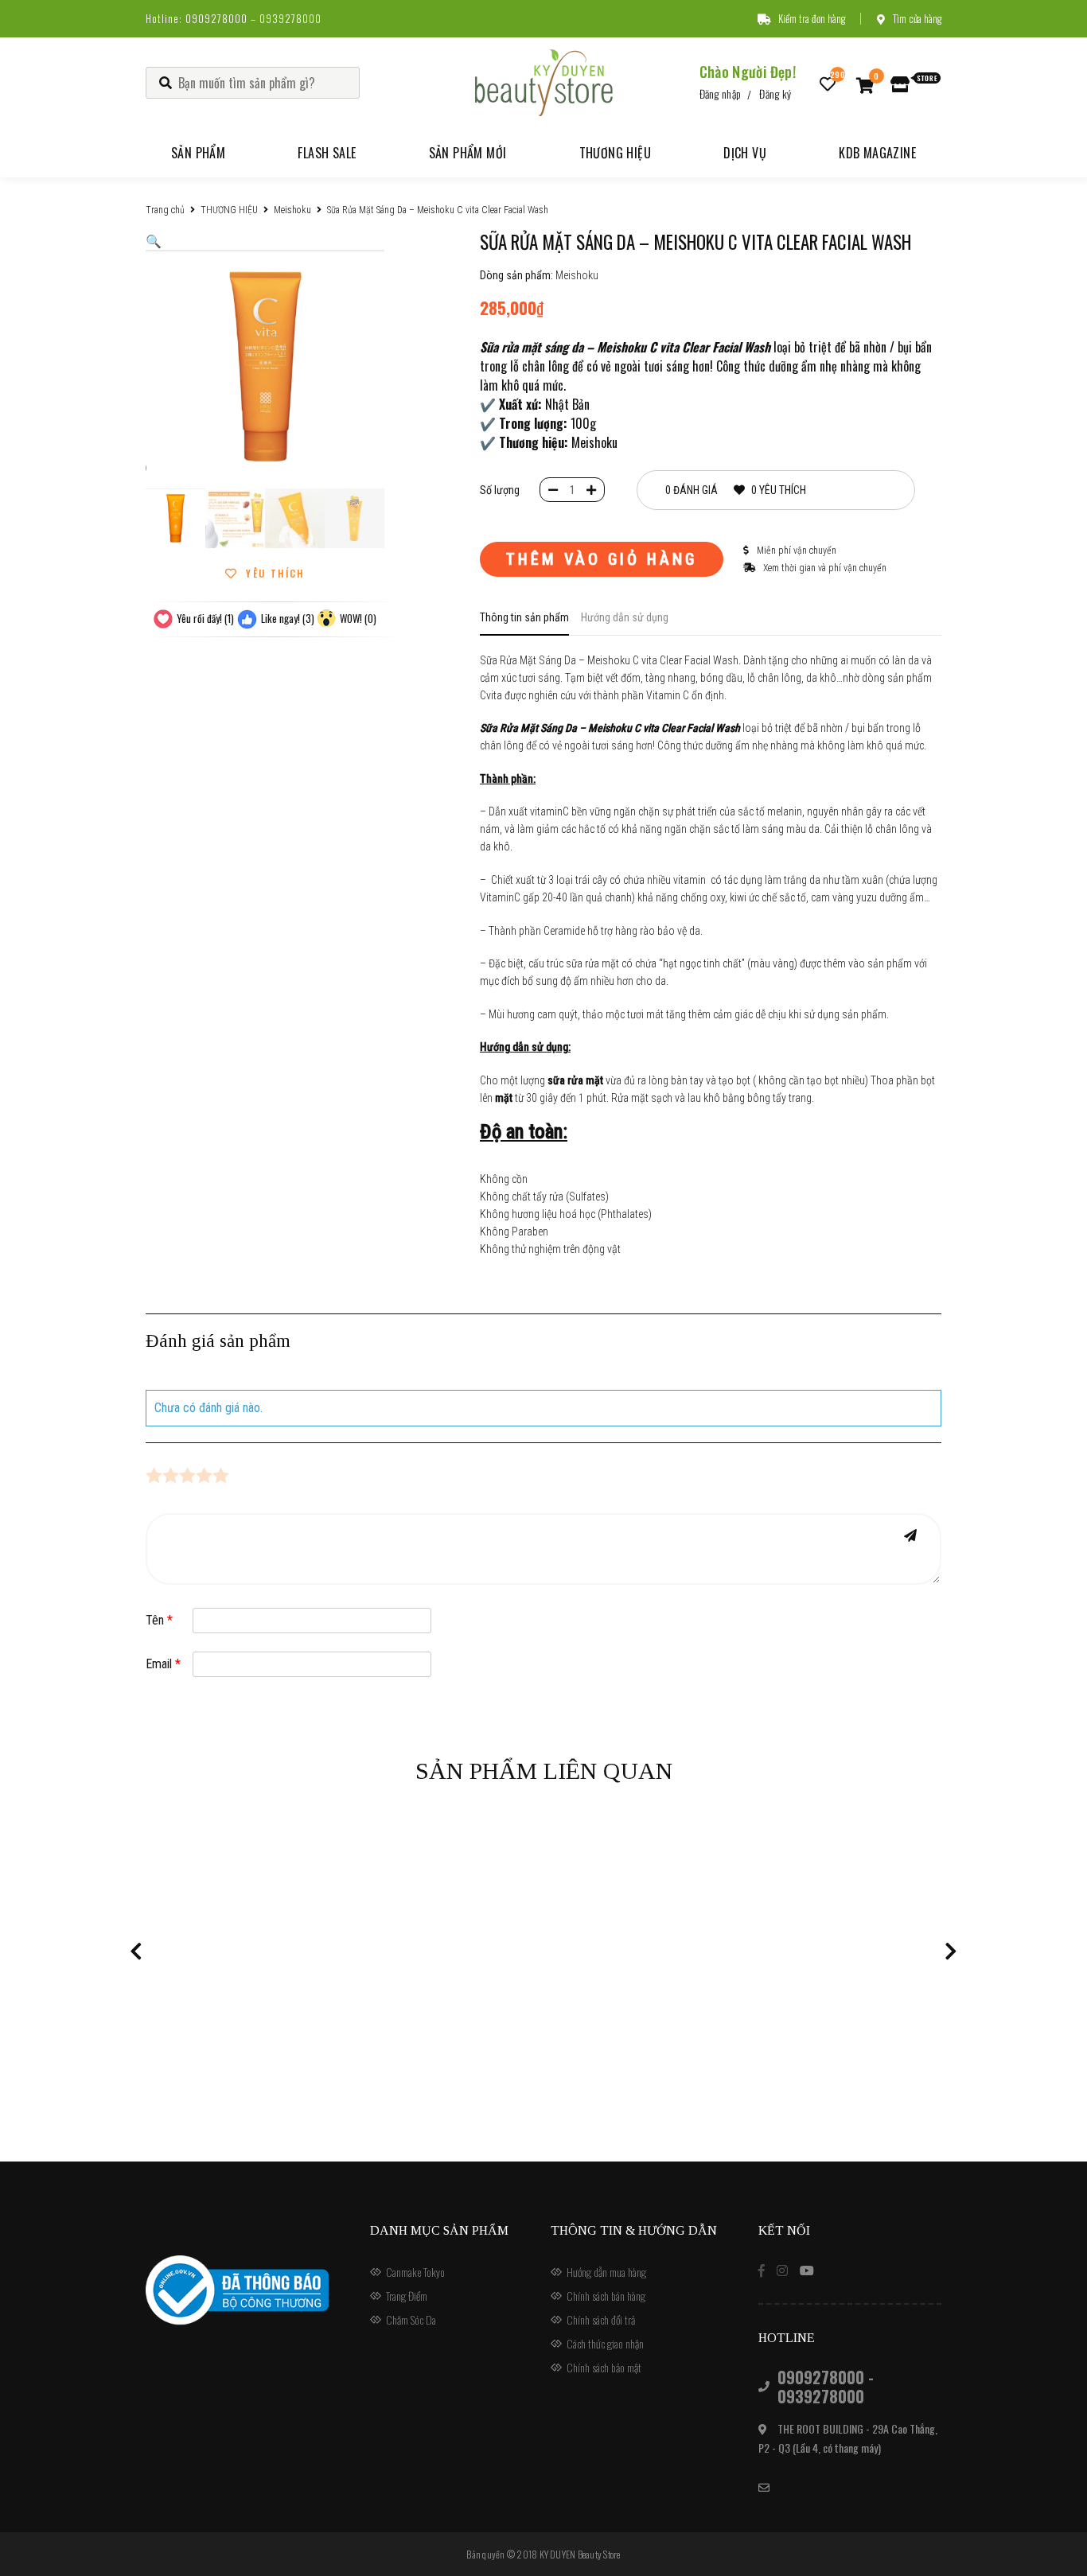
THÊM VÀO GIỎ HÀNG (602, 559)
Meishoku (292, 210)
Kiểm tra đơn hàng (812, 18)
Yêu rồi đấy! (205, 618)
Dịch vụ (745, 153)
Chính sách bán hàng (606, 2296)
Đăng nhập (721, 93)
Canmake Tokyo (415, 2272)
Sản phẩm (198, 153)
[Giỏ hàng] (865, 84)
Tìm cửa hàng (917, 18)
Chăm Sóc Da (411, 2319)
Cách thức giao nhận (605, 2343)
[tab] (524, 622)
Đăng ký (775, 93)
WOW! (358, 618)
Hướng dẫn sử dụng (625, 617)
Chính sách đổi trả (601, 2319)
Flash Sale (327, 153)
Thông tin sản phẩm (524, 617)
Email (163, 1664)
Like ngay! (288, 618)
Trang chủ (165, 210)
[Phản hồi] (910, 1535)
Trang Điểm (407, 2296)
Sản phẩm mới (468, 153)
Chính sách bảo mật (604, 2367)
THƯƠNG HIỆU (229, 210)
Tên (159, 1620)
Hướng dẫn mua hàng (606, 2272)
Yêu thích (273, 574)
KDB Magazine (877, 153)
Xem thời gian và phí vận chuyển (824, 568)
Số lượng (500, 490)
